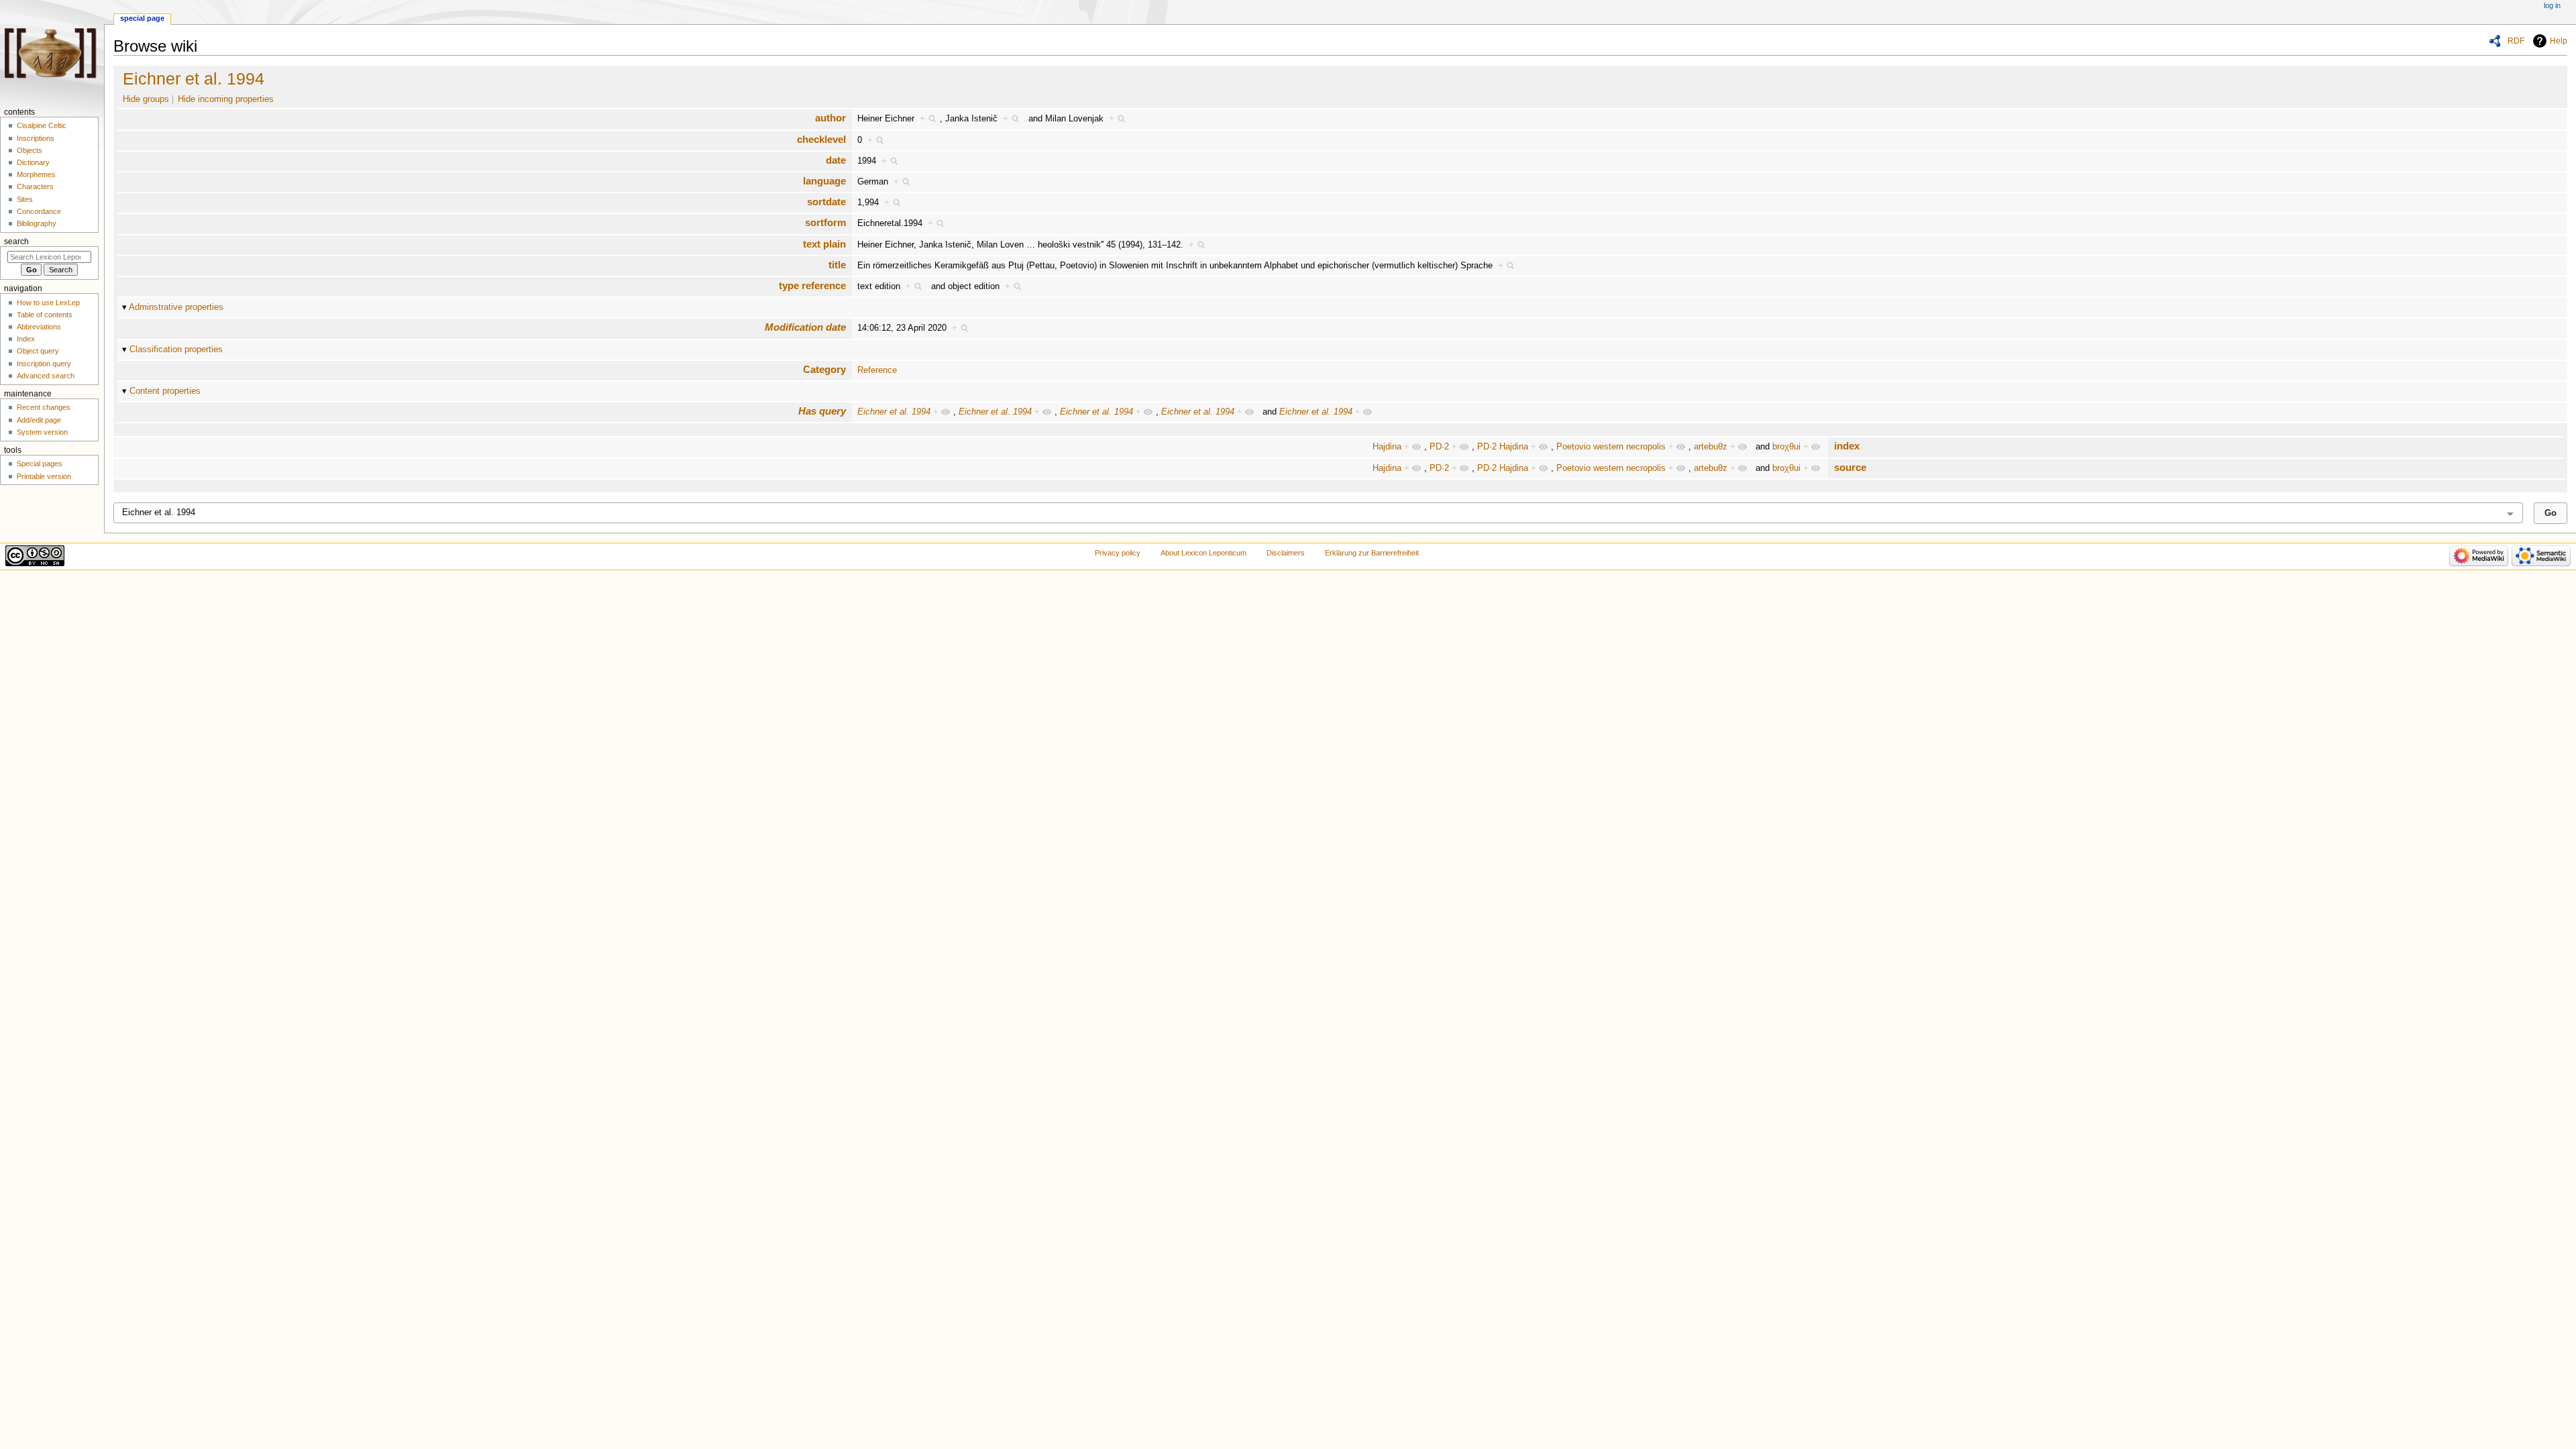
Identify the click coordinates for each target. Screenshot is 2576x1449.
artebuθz (1711, 447)
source (1850, 467)
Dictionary (33, 162)
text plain (824, 244)
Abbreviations (39, 327)
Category (824, 369)
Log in (2552, 5)
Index (26, 339)
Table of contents (45, 315)
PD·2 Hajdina (1503, 447)
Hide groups (146, 99)
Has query (822, 411)
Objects (30, 150)
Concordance (39, 211)
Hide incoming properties (226, 99)
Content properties (165, 391)
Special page (142, 18)
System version (42, 432)
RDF (2516, 41)
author (830, 118)
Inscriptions (36, 138)
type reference (812, 285)
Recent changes (44, 407)
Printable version (44, 476)
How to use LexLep (48, 303)
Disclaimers (1286, 553)
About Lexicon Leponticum (1203, 553)
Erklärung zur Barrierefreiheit (1372, 553)
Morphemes (36, 174)
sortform (825, 222)
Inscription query (44, 364)
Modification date (805, 327)
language (824, 181)
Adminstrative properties (176, 307)
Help (2559, 41)
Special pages (40, 464)
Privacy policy (1118, 553)
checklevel (821, 139)
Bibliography (37, 223)
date (836, 160)
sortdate (826, 202)
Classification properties (176, 350)
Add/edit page (39, 420)
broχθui (1786, 447)
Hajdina (1387, 447)
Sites (25, 199)
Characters (35, 186)
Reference (877, 370)
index (1847, 446)
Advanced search (46, 376)
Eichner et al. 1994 (194, 78)
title (837, 265)
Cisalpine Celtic (42, 125)
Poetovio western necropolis (1611, 447)
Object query (38, 351)
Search (16, 241)
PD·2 (1439, 447)
